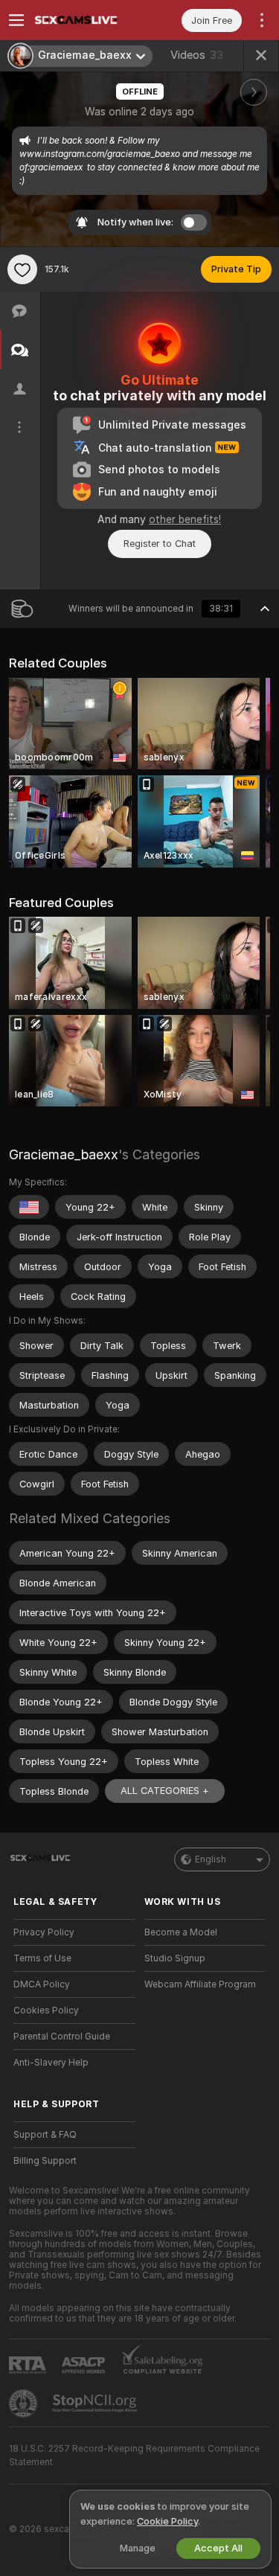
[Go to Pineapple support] (25, 2403)
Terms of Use (42, 1958)
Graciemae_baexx (64, 1154)
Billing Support (45, 2161)
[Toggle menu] (16, 20)
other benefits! (185, 519)
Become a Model (181, 1932)
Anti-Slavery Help (51, 2063)
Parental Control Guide (62, 2037)
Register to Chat (160, 544)
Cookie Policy (167, 2521)
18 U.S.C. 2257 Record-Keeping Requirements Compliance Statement (134, 2455)
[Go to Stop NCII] (96, 2403)
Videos (197, 55)
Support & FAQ (45, 2135)
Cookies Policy (46, 2011)
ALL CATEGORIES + (165, 1791)
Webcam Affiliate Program (200, 1984)
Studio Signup (175, 1958)
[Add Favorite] (22, 269)
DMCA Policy (42, 1984)
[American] (29, 1207)
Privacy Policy (44, 1932)
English (211, 1859)
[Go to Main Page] (86, 20)
